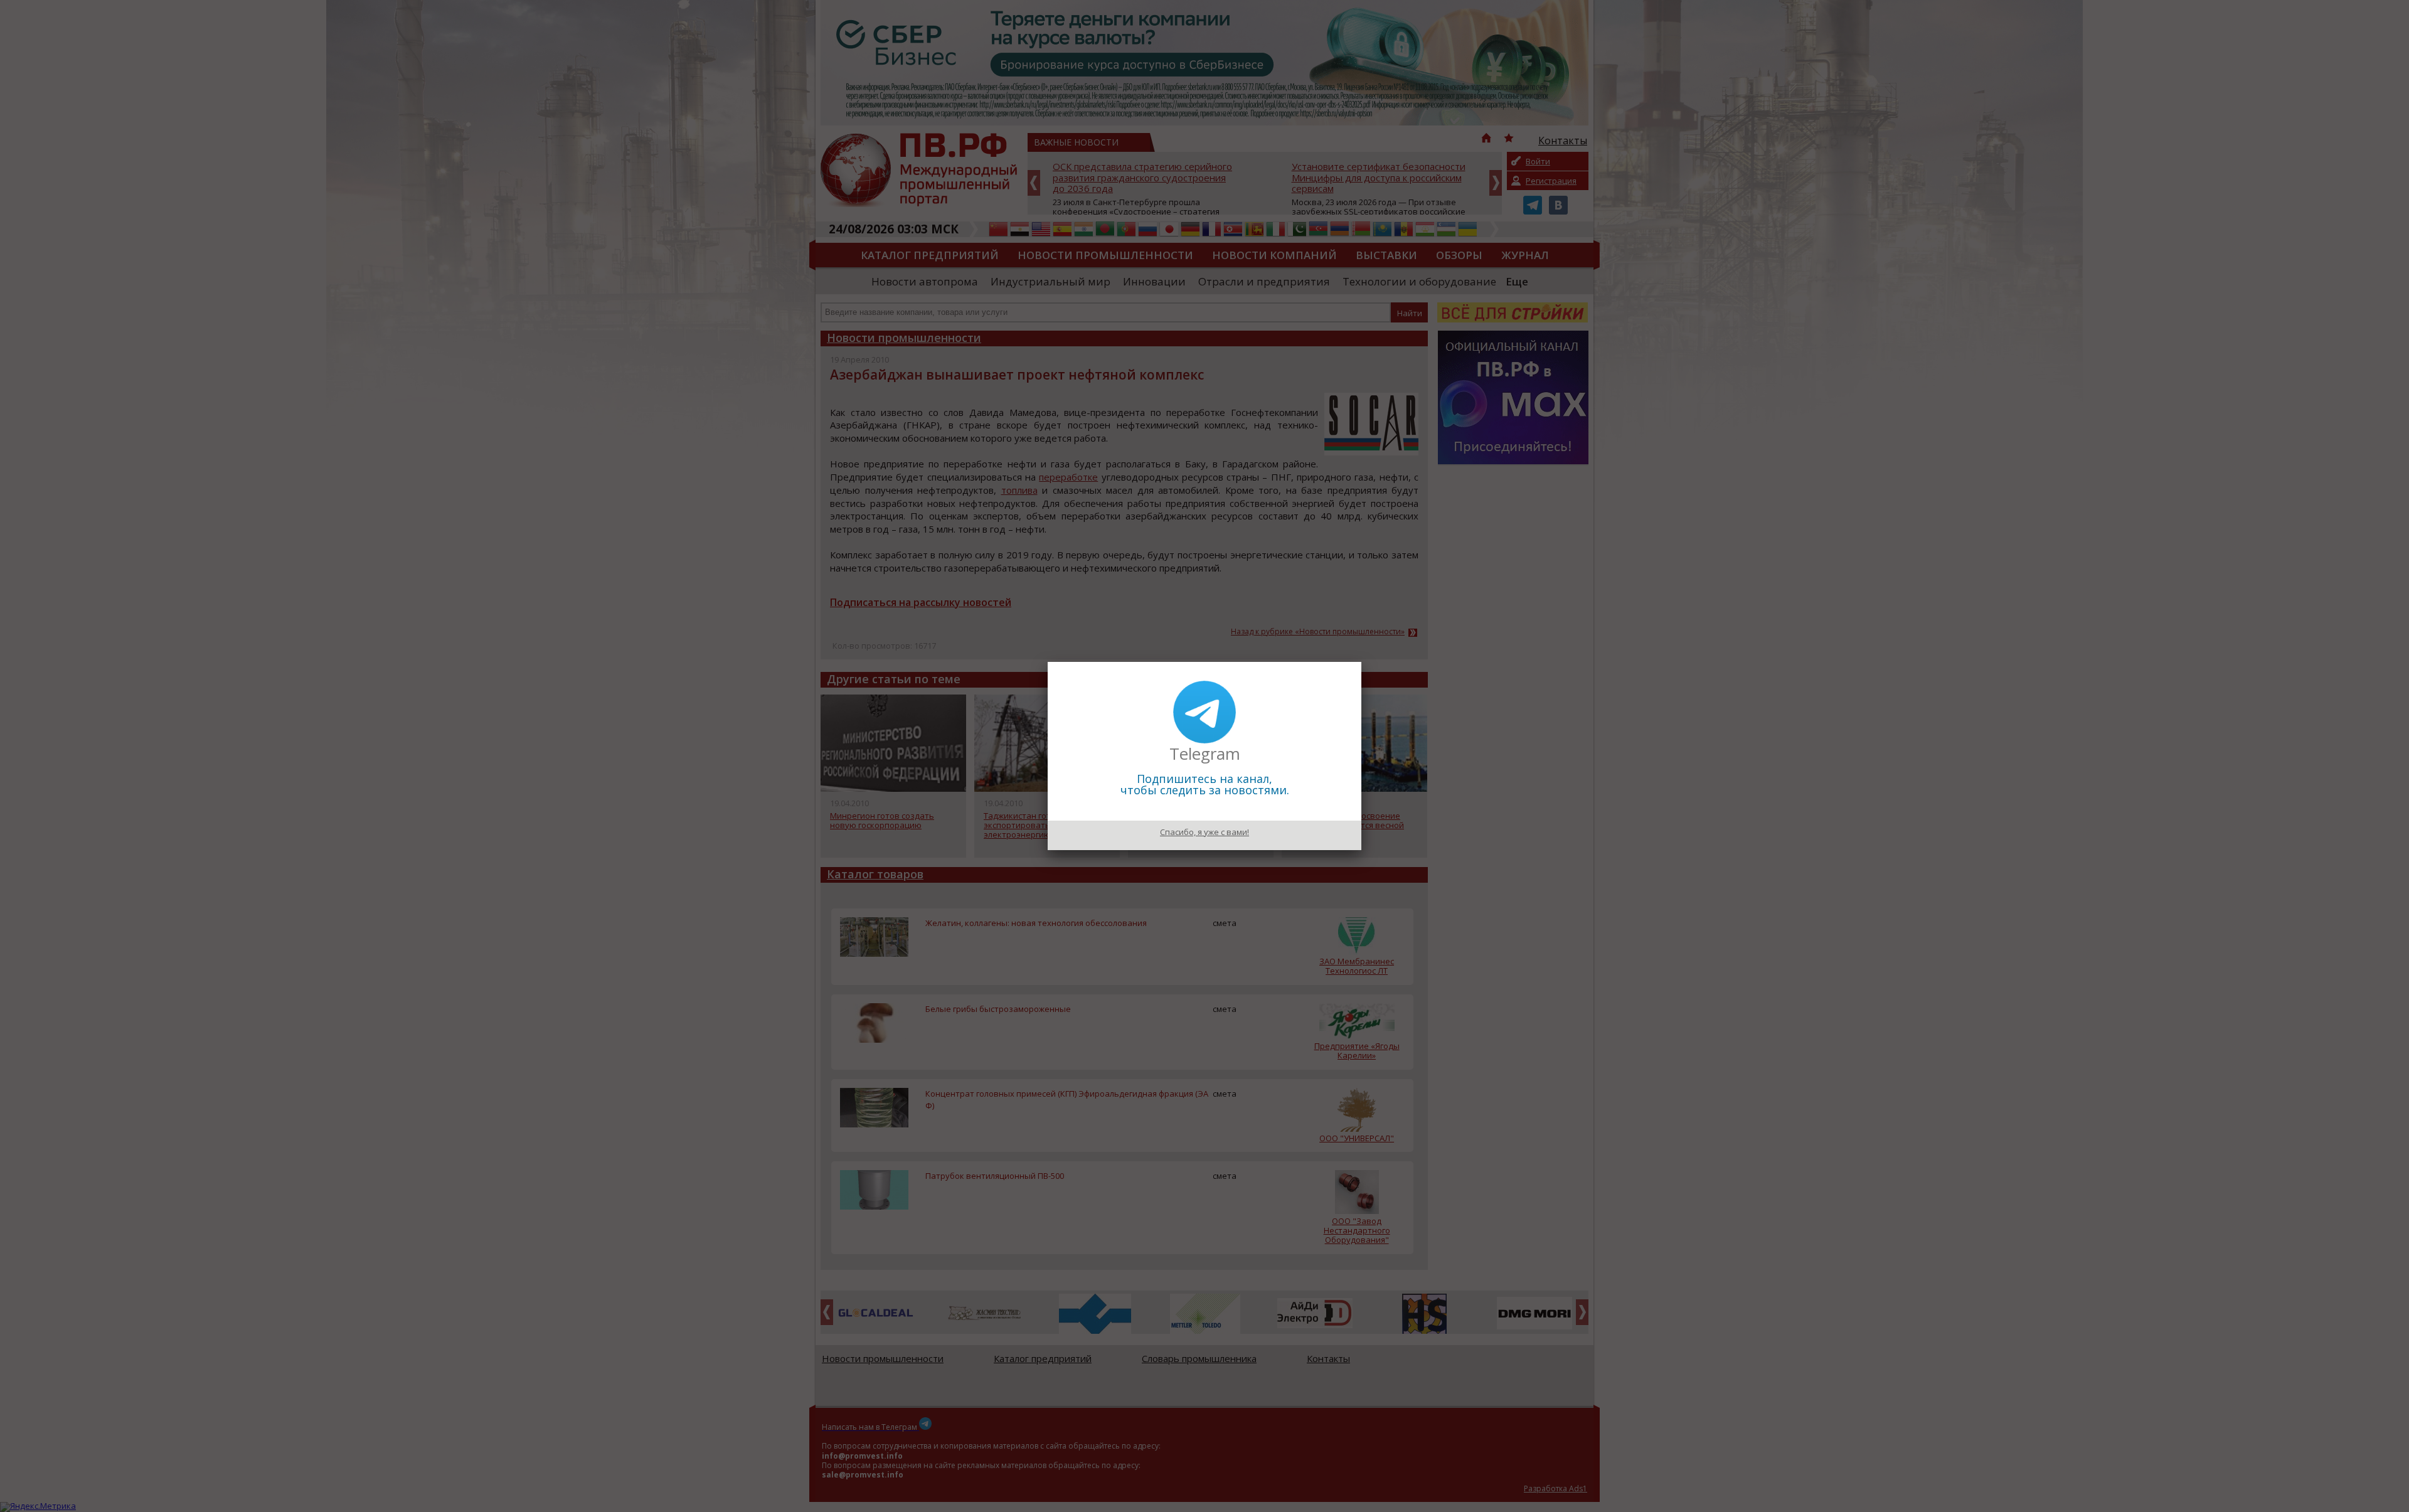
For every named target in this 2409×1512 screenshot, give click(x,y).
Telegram (1205, 753)
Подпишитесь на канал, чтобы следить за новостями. (1205, 784)
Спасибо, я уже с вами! (1204, 832)
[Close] (1361, 662)
